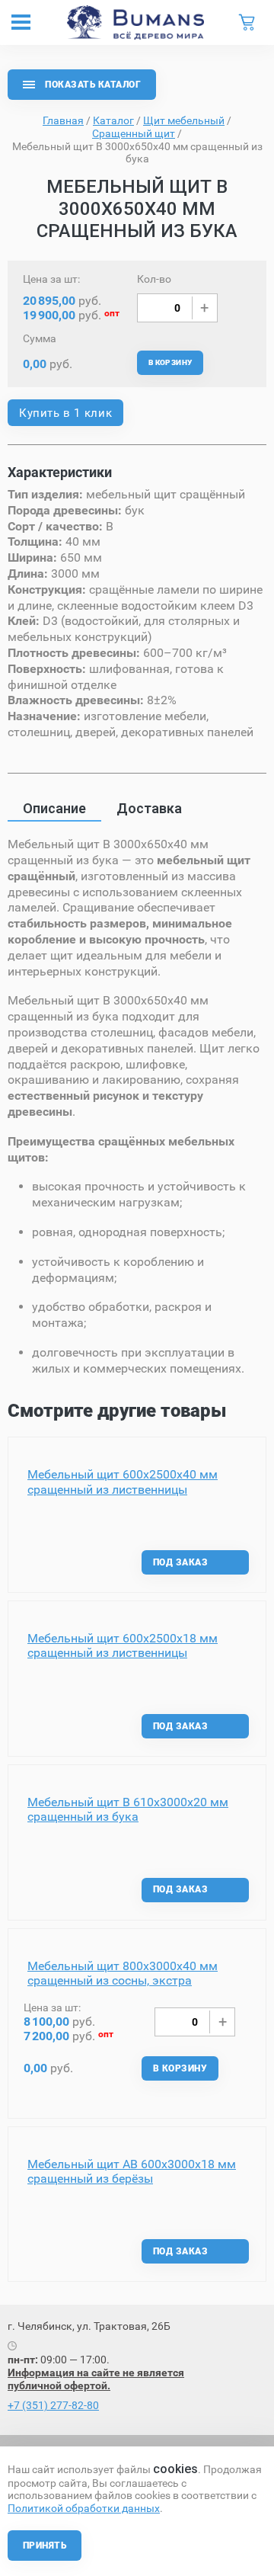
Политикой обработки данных (84, 2508)
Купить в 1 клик (65, 413)
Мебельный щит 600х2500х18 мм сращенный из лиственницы (123, 1645)
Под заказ (180, 1562)
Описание (54, 808)
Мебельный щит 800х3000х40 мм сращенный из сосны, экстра (123, 1973)
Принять (45, 2546)
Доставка (149, 808)
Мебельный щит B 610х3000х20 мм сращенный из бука (128, 1809)
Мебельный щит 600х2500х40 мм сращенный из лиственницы (123, 1482)
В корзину (170, 362)
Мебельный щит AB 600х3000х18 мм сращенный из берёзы (132, 2171)
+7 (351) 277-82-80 (53, 2405)
